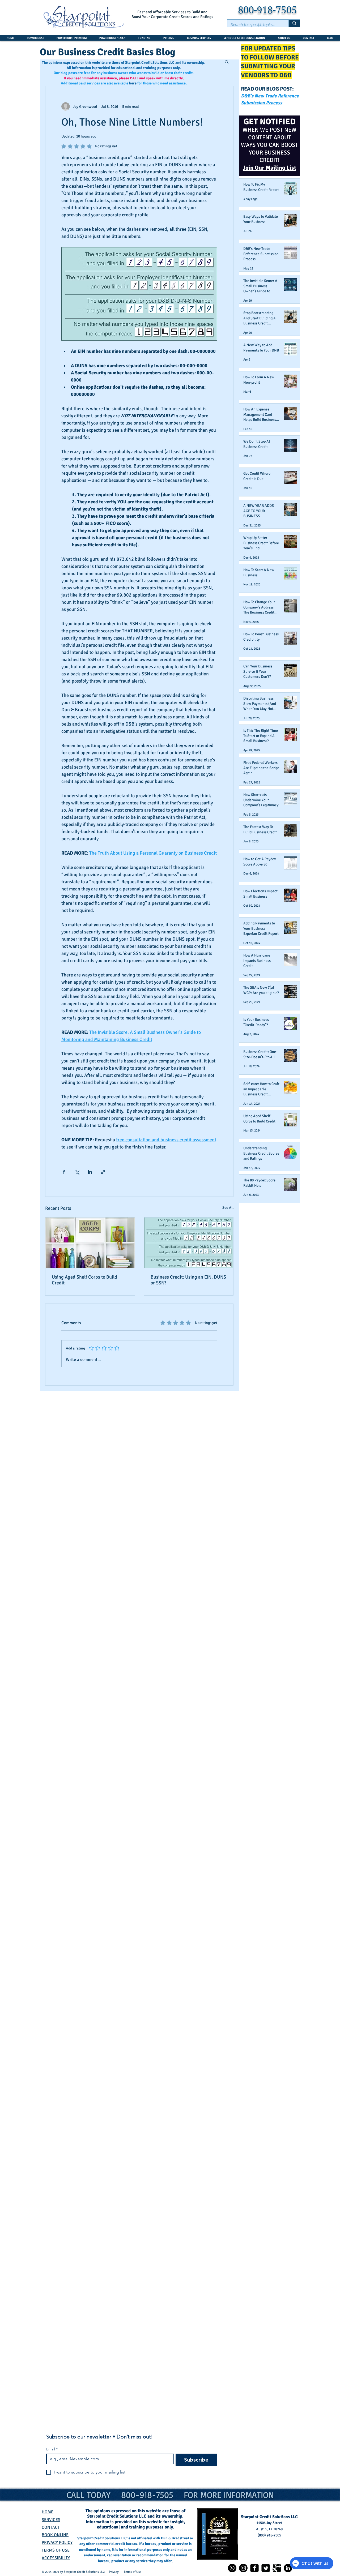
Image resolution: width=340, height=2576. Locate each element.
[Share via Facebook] (64, 1172)
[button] (227, 62)
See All (228, 1208)
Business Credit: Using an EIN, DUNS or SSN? (188, 1280)
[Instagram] (243, 2568)
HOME (48, 2512)
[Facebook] (254, 2568)
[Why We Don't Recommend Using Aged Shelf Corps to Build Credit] (90, 1243)
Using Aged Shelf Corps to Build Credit (84, 1280)
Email (52, 2449)
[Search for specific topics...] (294, 23)
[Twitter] (266, 2568)
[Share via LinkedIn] (90, 1172)
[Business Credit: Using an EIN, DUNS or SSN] (189, 1243)
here (133, 83)
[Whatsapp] (232, 2568)
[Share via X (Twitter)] (77, 1172)
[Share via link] (103, 1172)
